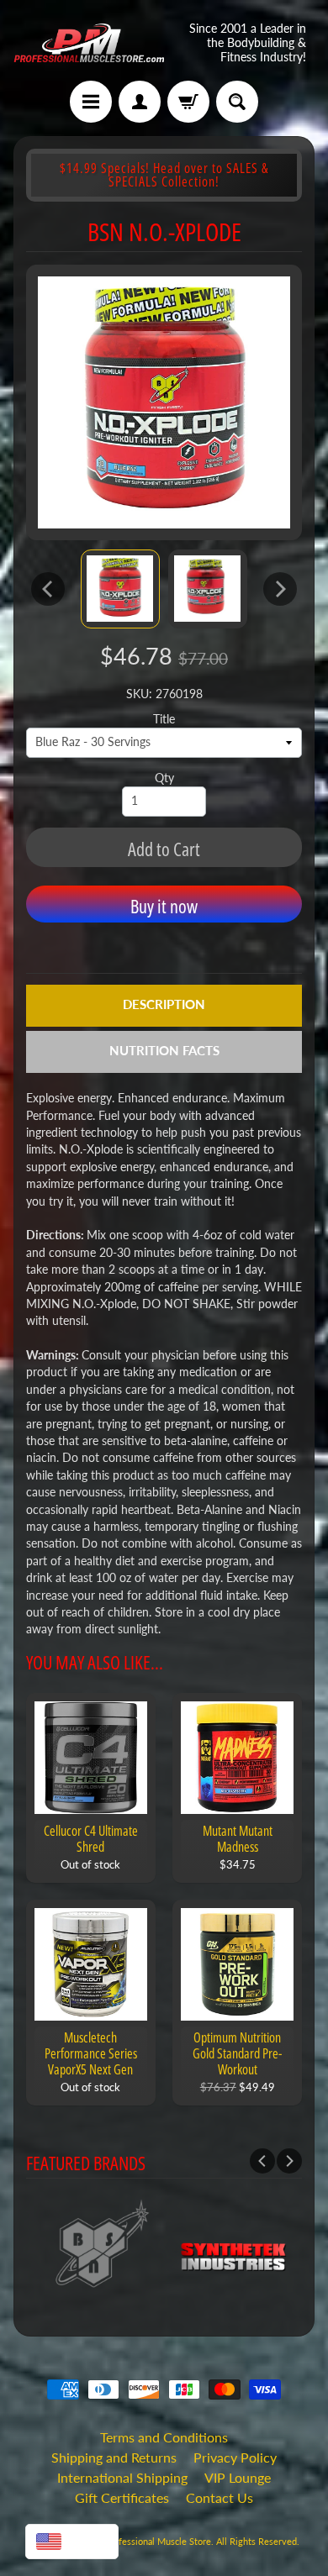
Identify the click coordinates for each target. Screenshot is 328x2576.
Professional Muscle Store (158, 2541)
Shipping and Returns (114, 2457)
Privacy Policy (235, 2457)
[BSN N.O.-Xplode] (120, 589)
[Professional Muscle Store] (89, 43)
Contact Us (220, 2497)
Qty (164, 778)
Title (164, 719)
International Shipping (122, 2477)
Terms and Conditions (164, 2437)
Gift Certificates (122, 2497)
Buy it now (164, 906)
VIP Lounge (238, 2477)
